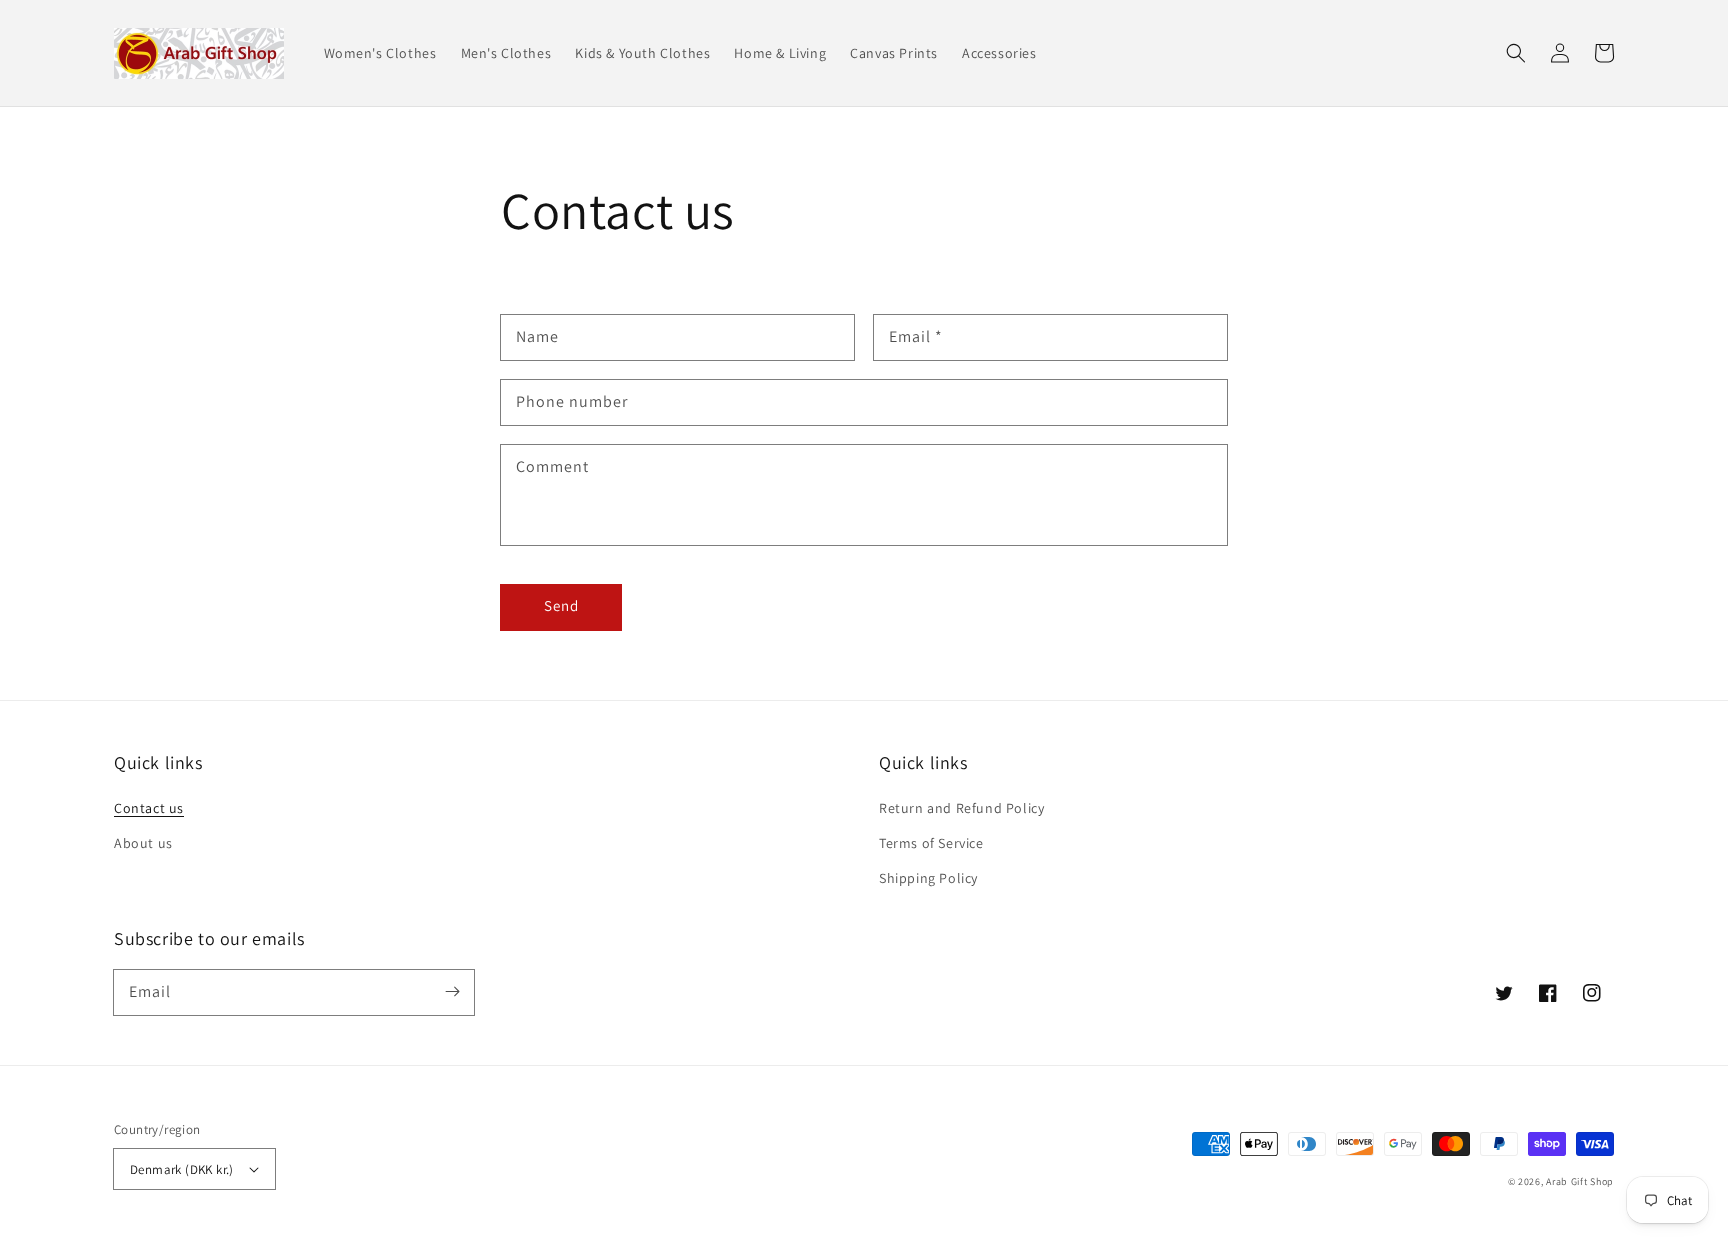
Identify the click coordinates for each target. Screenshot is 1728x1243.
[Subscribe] (452, 992)
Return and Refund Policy (961, 808)
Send (561, 605)
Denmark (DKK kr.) (182, 1169)
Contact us (149, 808)
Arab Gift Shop (1580, 1181)
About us (143, 843)
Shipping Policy (928, 878)
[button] (1516, 53)
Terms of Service (931, 843)
